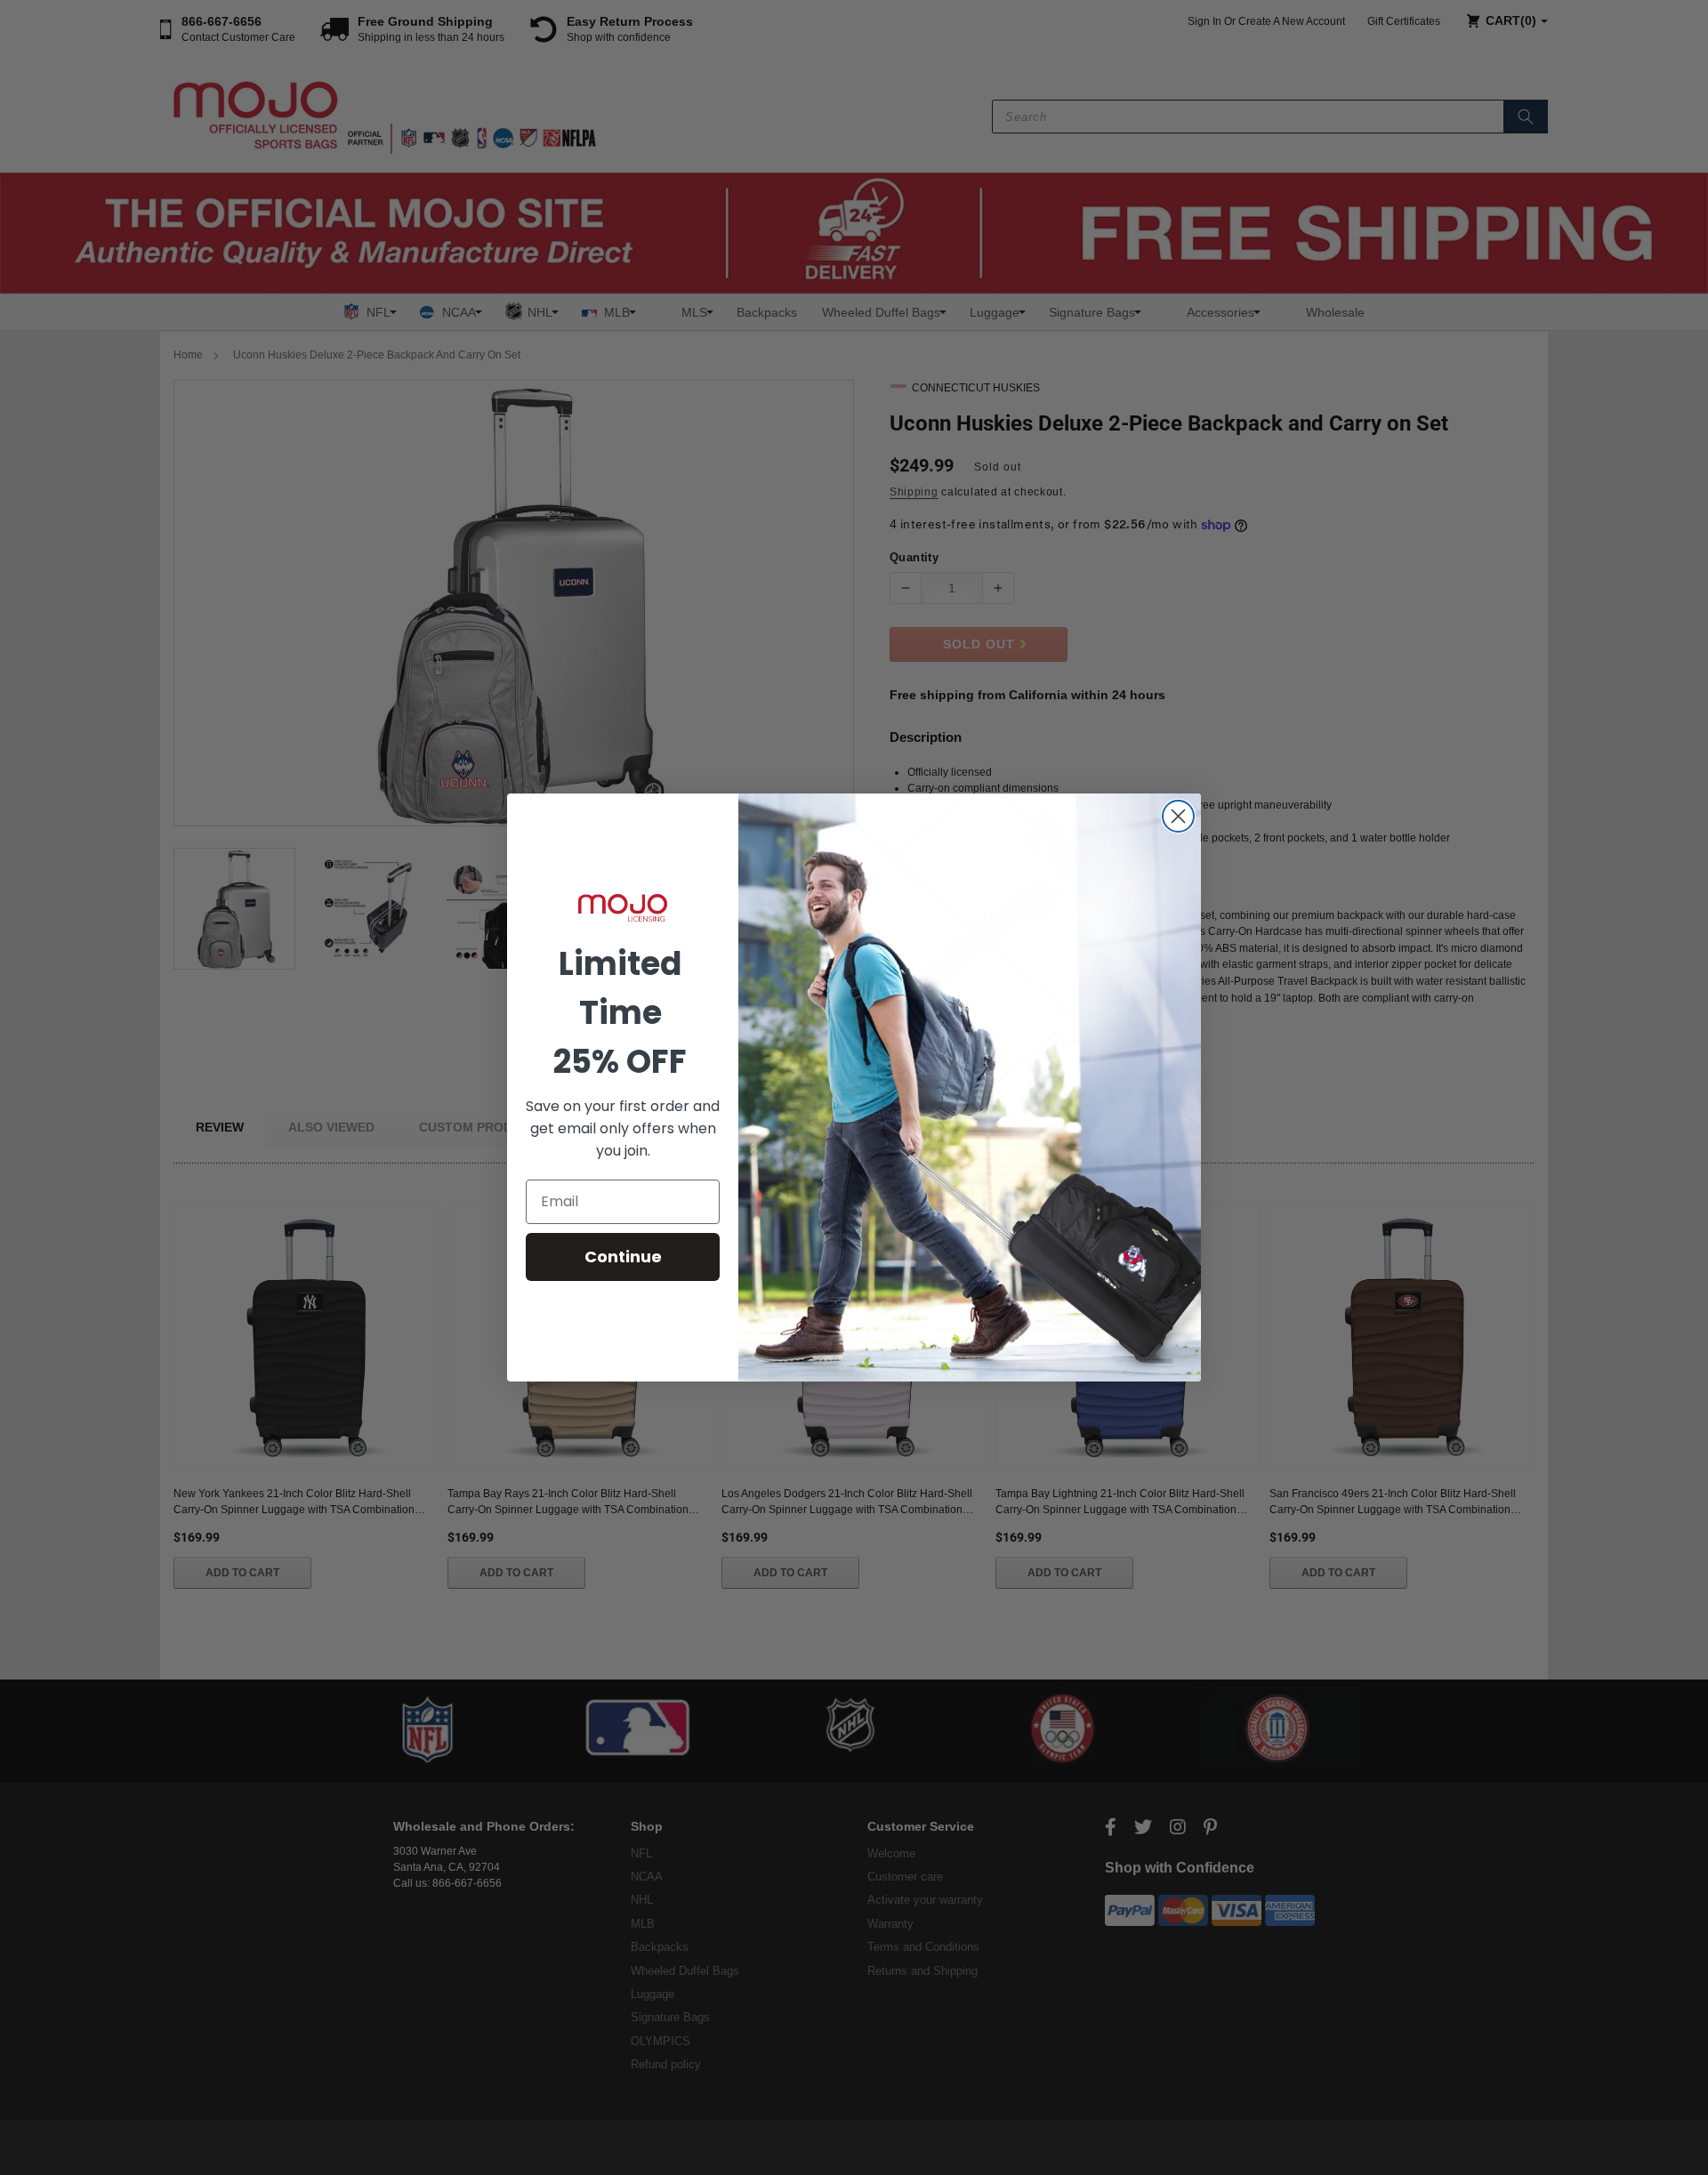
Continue (623, 1257)
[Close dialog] (1178, 816)
